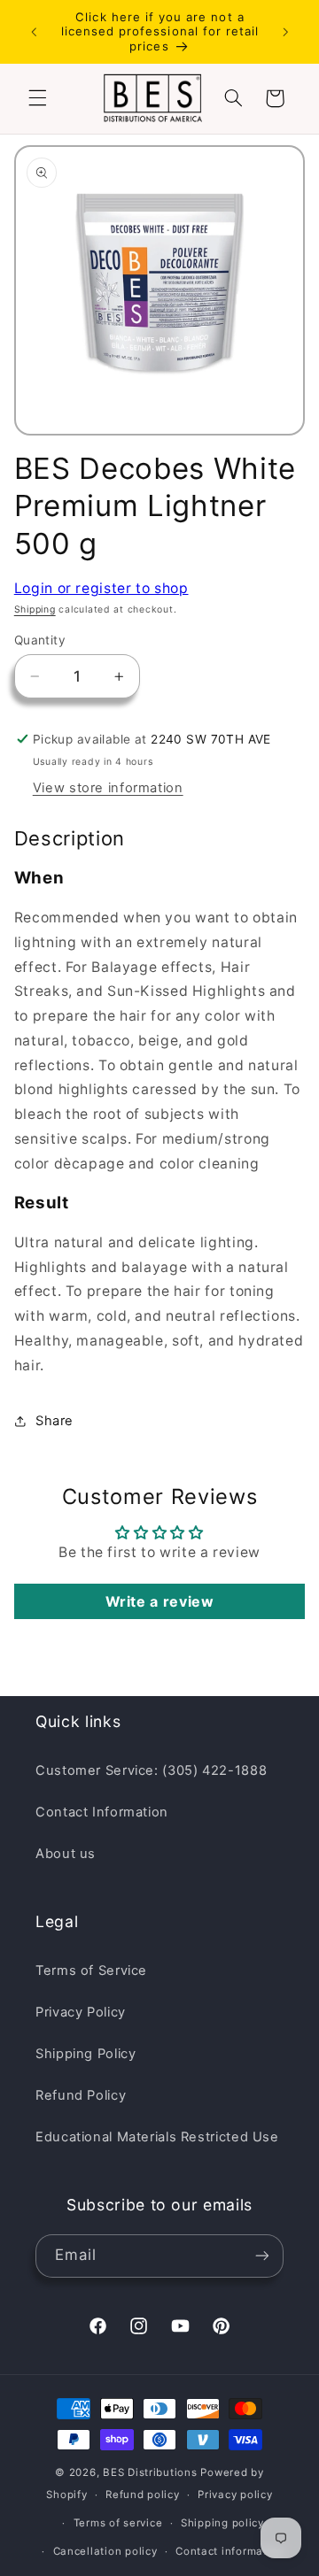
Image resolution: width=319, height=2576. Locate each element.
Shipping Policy (86, 2054)
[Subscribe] (262, 2256)
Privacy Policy (81, 2012)
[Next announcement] (285, 32)
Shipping (35, 609)
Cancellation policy (105, 2551)
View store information (108, 788)
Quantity (40, 640)
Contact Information (102, 1812)
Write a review (160, 1601)
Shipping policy (222, 2523)
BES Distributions (150, 2472)
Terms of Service (91, 1971)
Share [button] (54, 1421)
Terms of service (118, 2523)
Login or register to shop (101, 588)
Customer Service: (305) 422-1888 (151, 1770)
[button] (37, 98)
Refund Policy (81, 2095)
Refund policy (143, 2495)
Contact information (230, 2551)
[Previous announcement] (34, 32)
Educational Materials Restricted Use (157, 2137)
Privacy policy (235, 2495)
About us (66, 1854)
